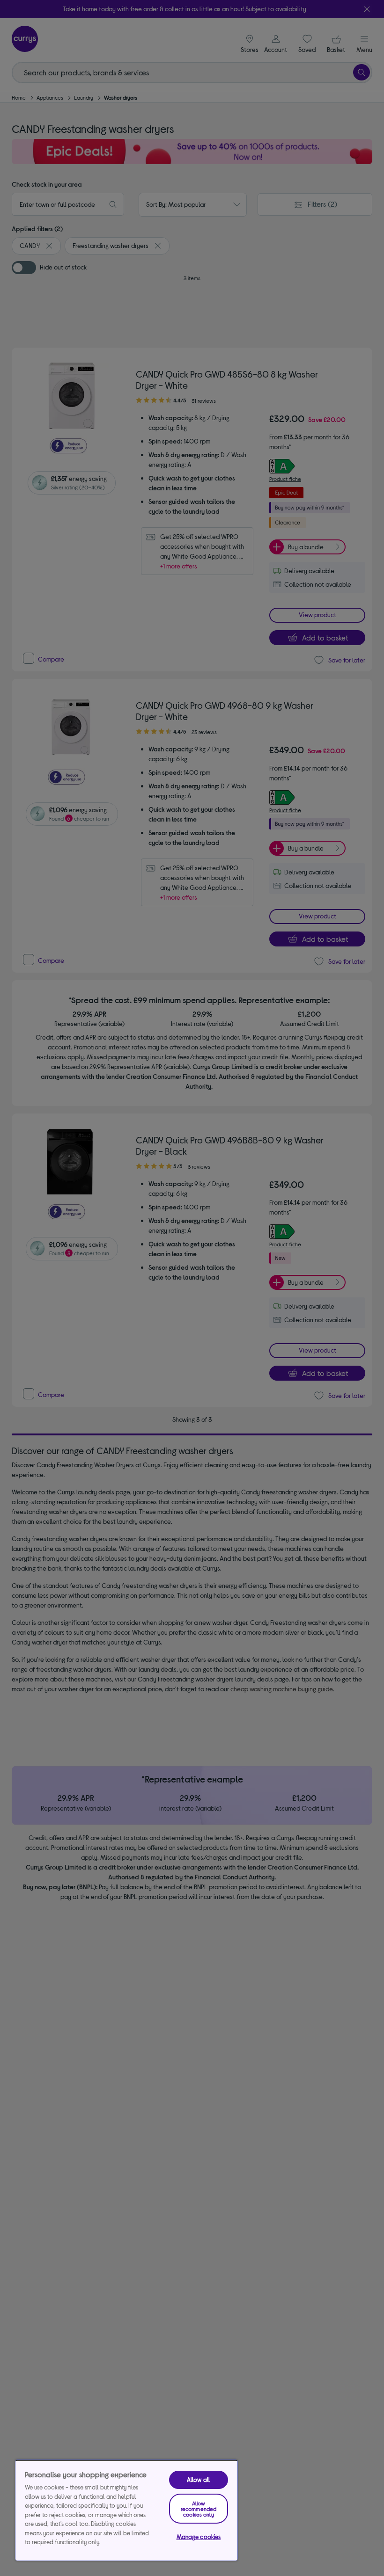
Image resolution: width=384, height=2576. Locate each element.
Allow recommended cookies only (199, 2509)
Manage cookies (199, 2537)
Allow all (199, 2480)
